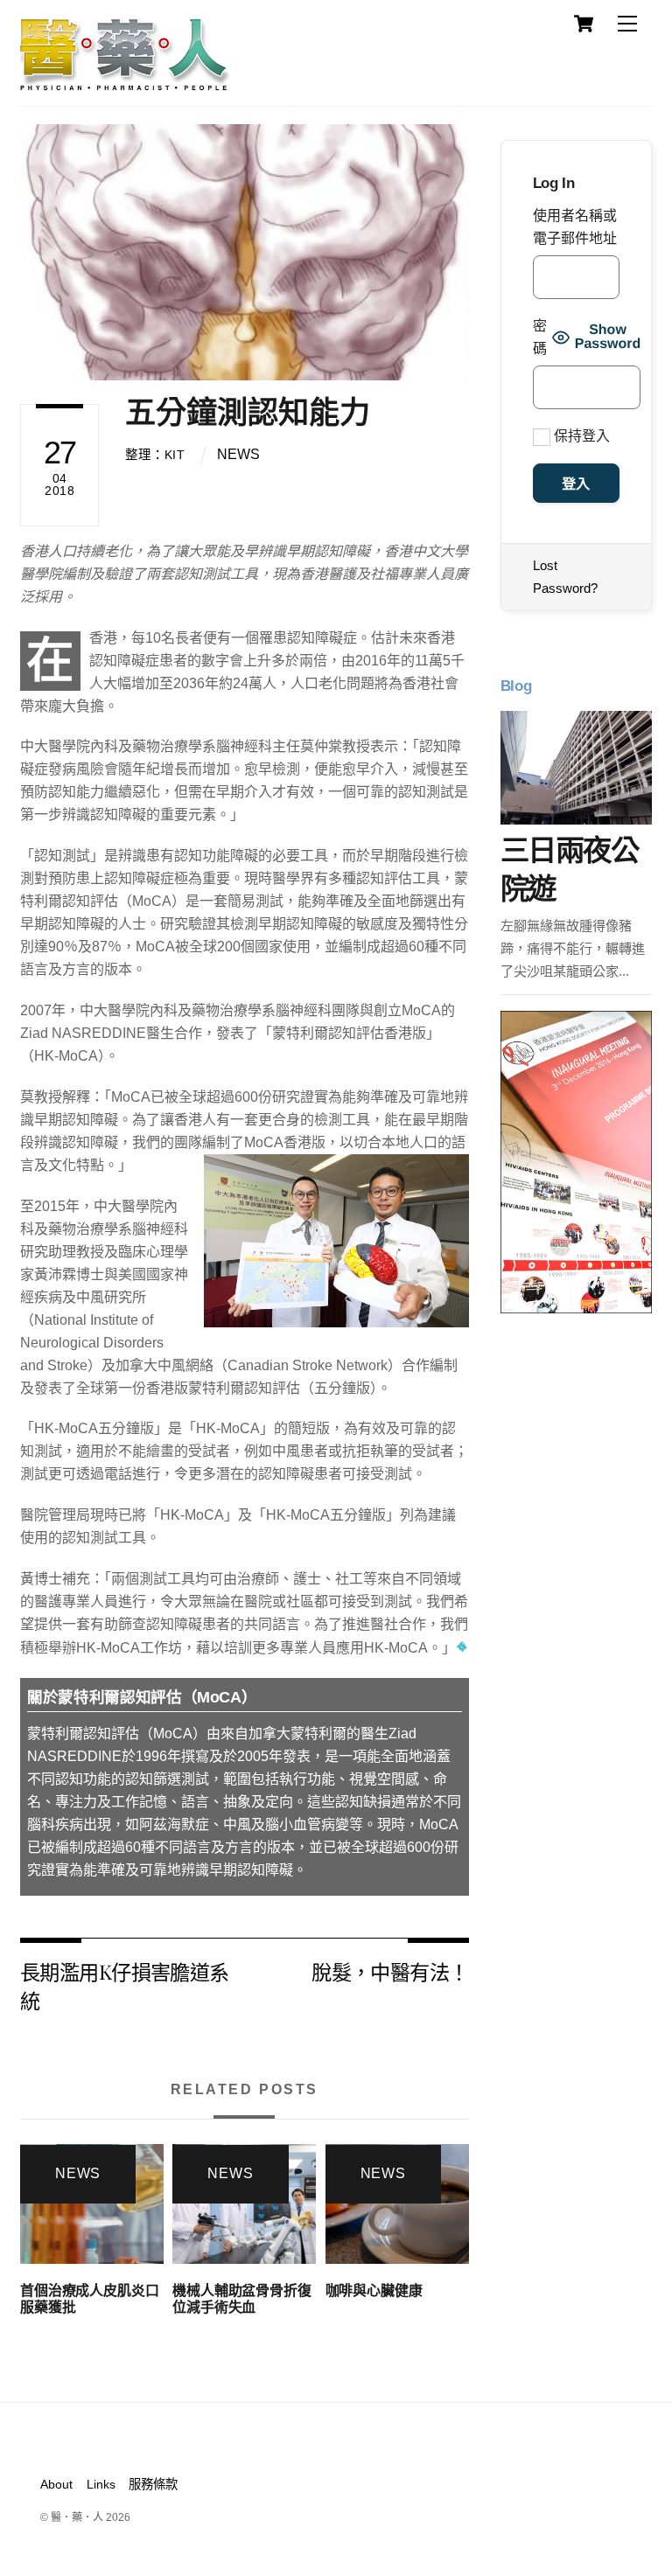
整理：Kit (155, 455)
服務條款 (153, 2484)
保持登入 (580, 436)
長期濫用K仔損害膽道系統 (125, 1985)
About (56, 2484)
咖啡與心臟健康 (374, 2291)
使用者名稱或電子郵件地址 (575, 227)
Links (101, 2484)
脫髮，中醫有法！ (390, 1971)
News (238, 454)
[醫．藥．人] (125, 83)
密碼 (540, 337)
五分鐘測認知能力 (248, 412)
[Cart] (584, 24)
